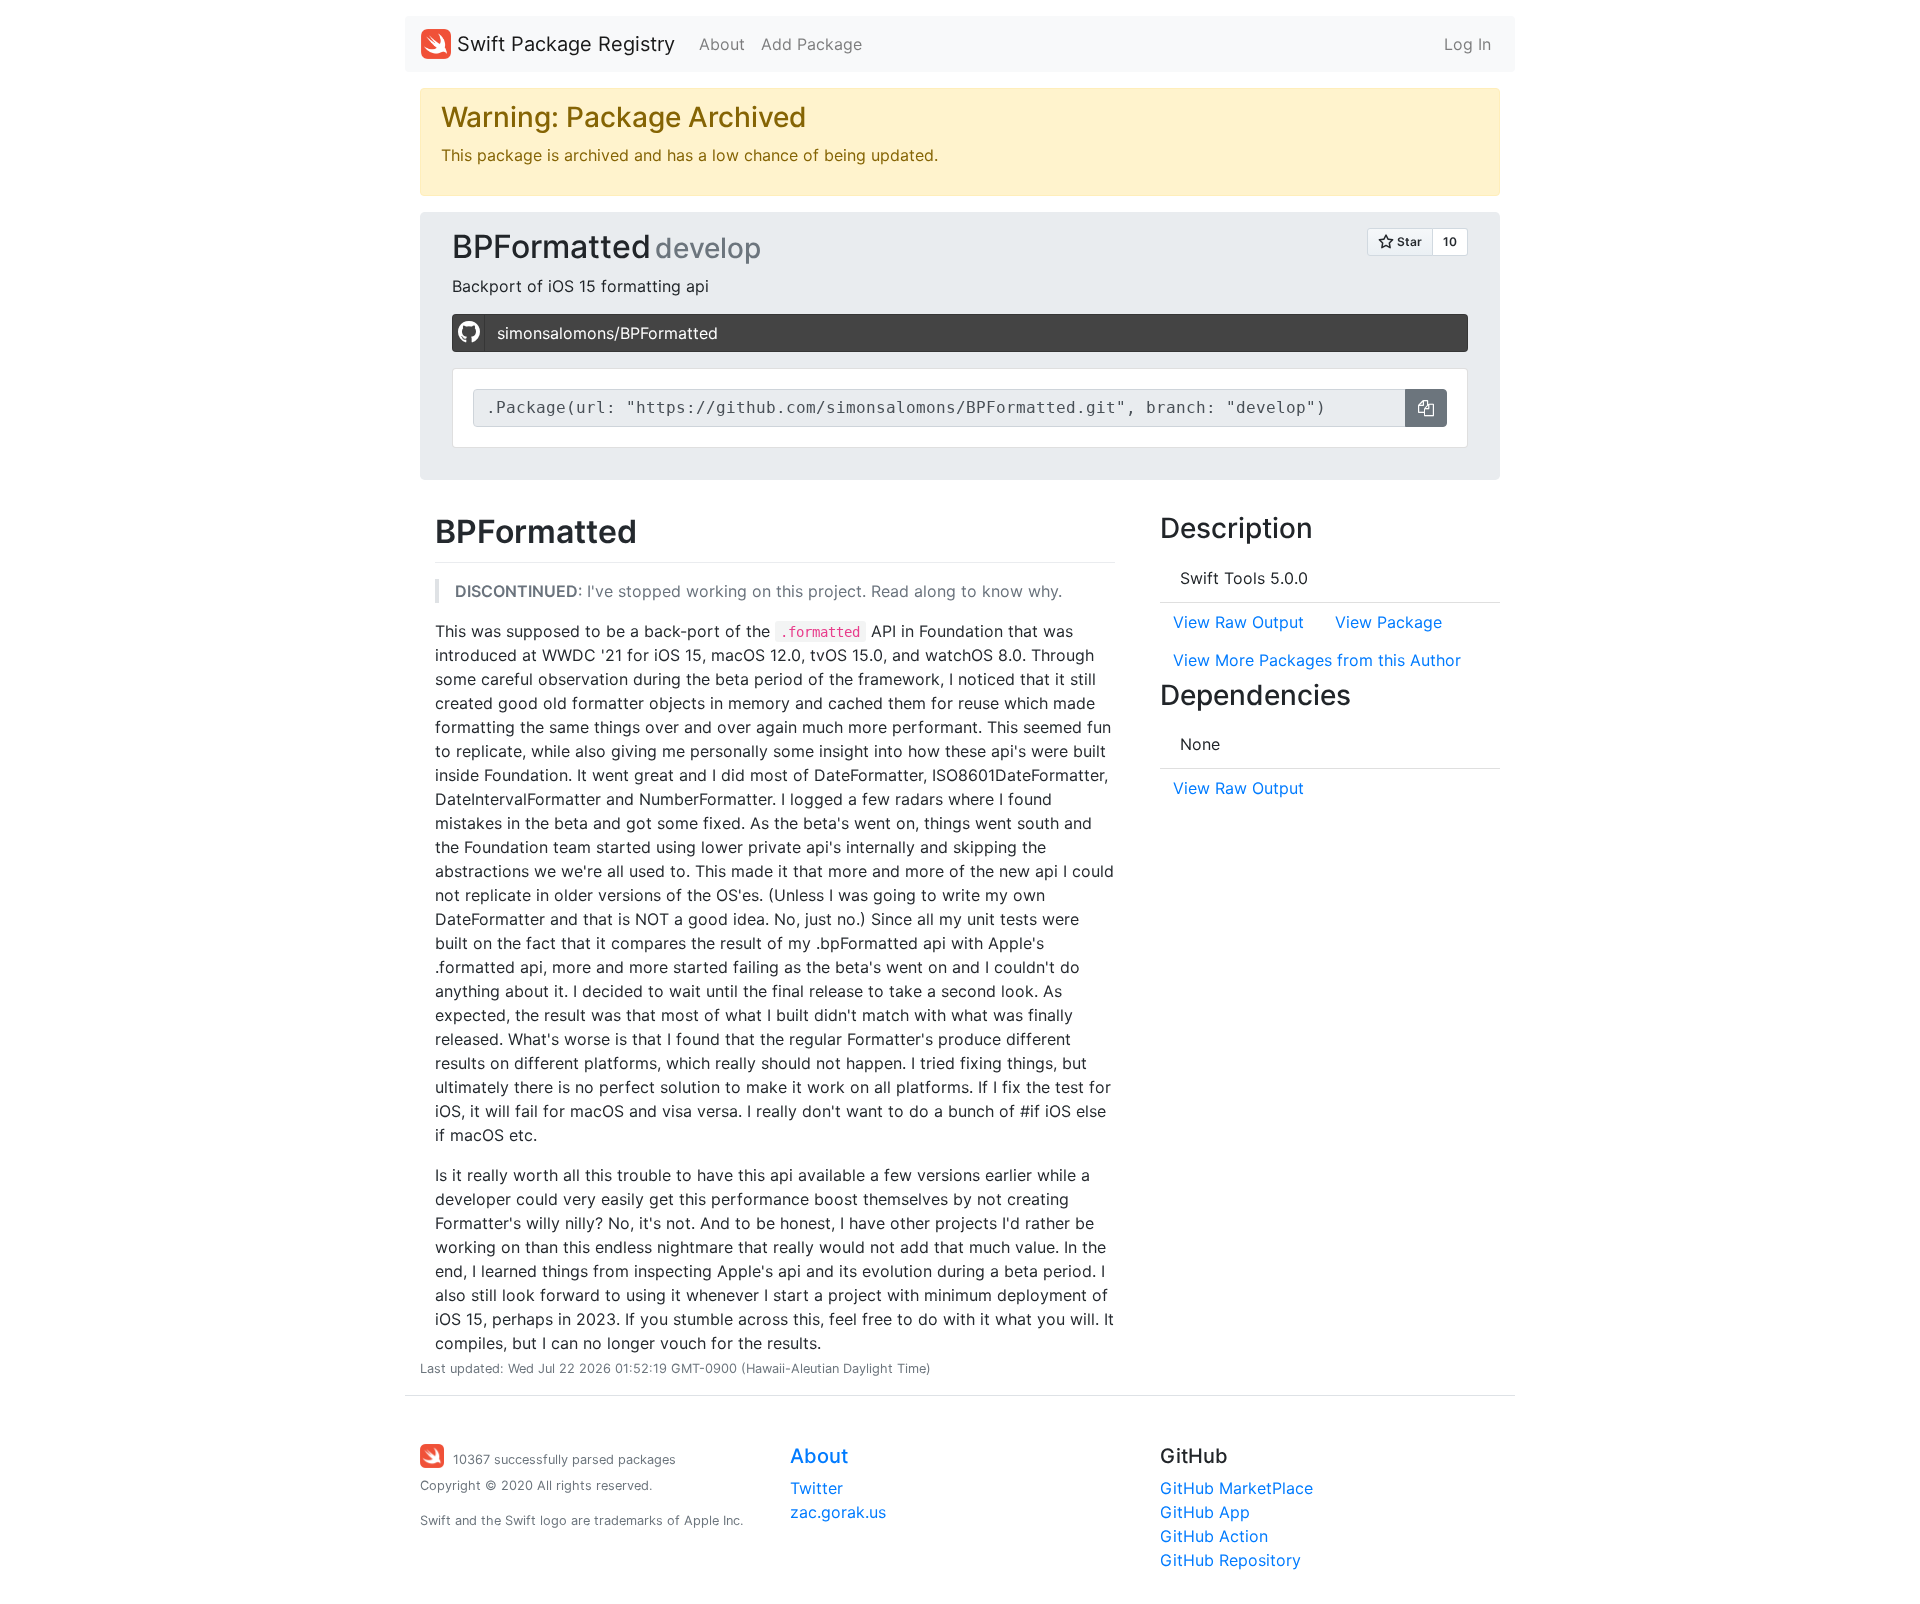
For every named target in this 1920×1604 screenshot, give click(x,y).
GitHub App (1205, 1512)
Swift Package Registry (563, 44)
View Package (1388, 622)
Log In (1467, 44)
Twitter (816, 1488)
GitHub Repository (1230, 1560)
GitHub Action (1214, 1536)
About (722, 44)
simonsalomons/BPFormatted (607, 333)
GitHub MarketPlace (1236, 1488)
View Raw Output (1238, 622)
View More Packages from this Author (1317, 660)
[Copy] (1426, 408)
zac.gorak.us (838, 1512)
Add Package (811, 44)
